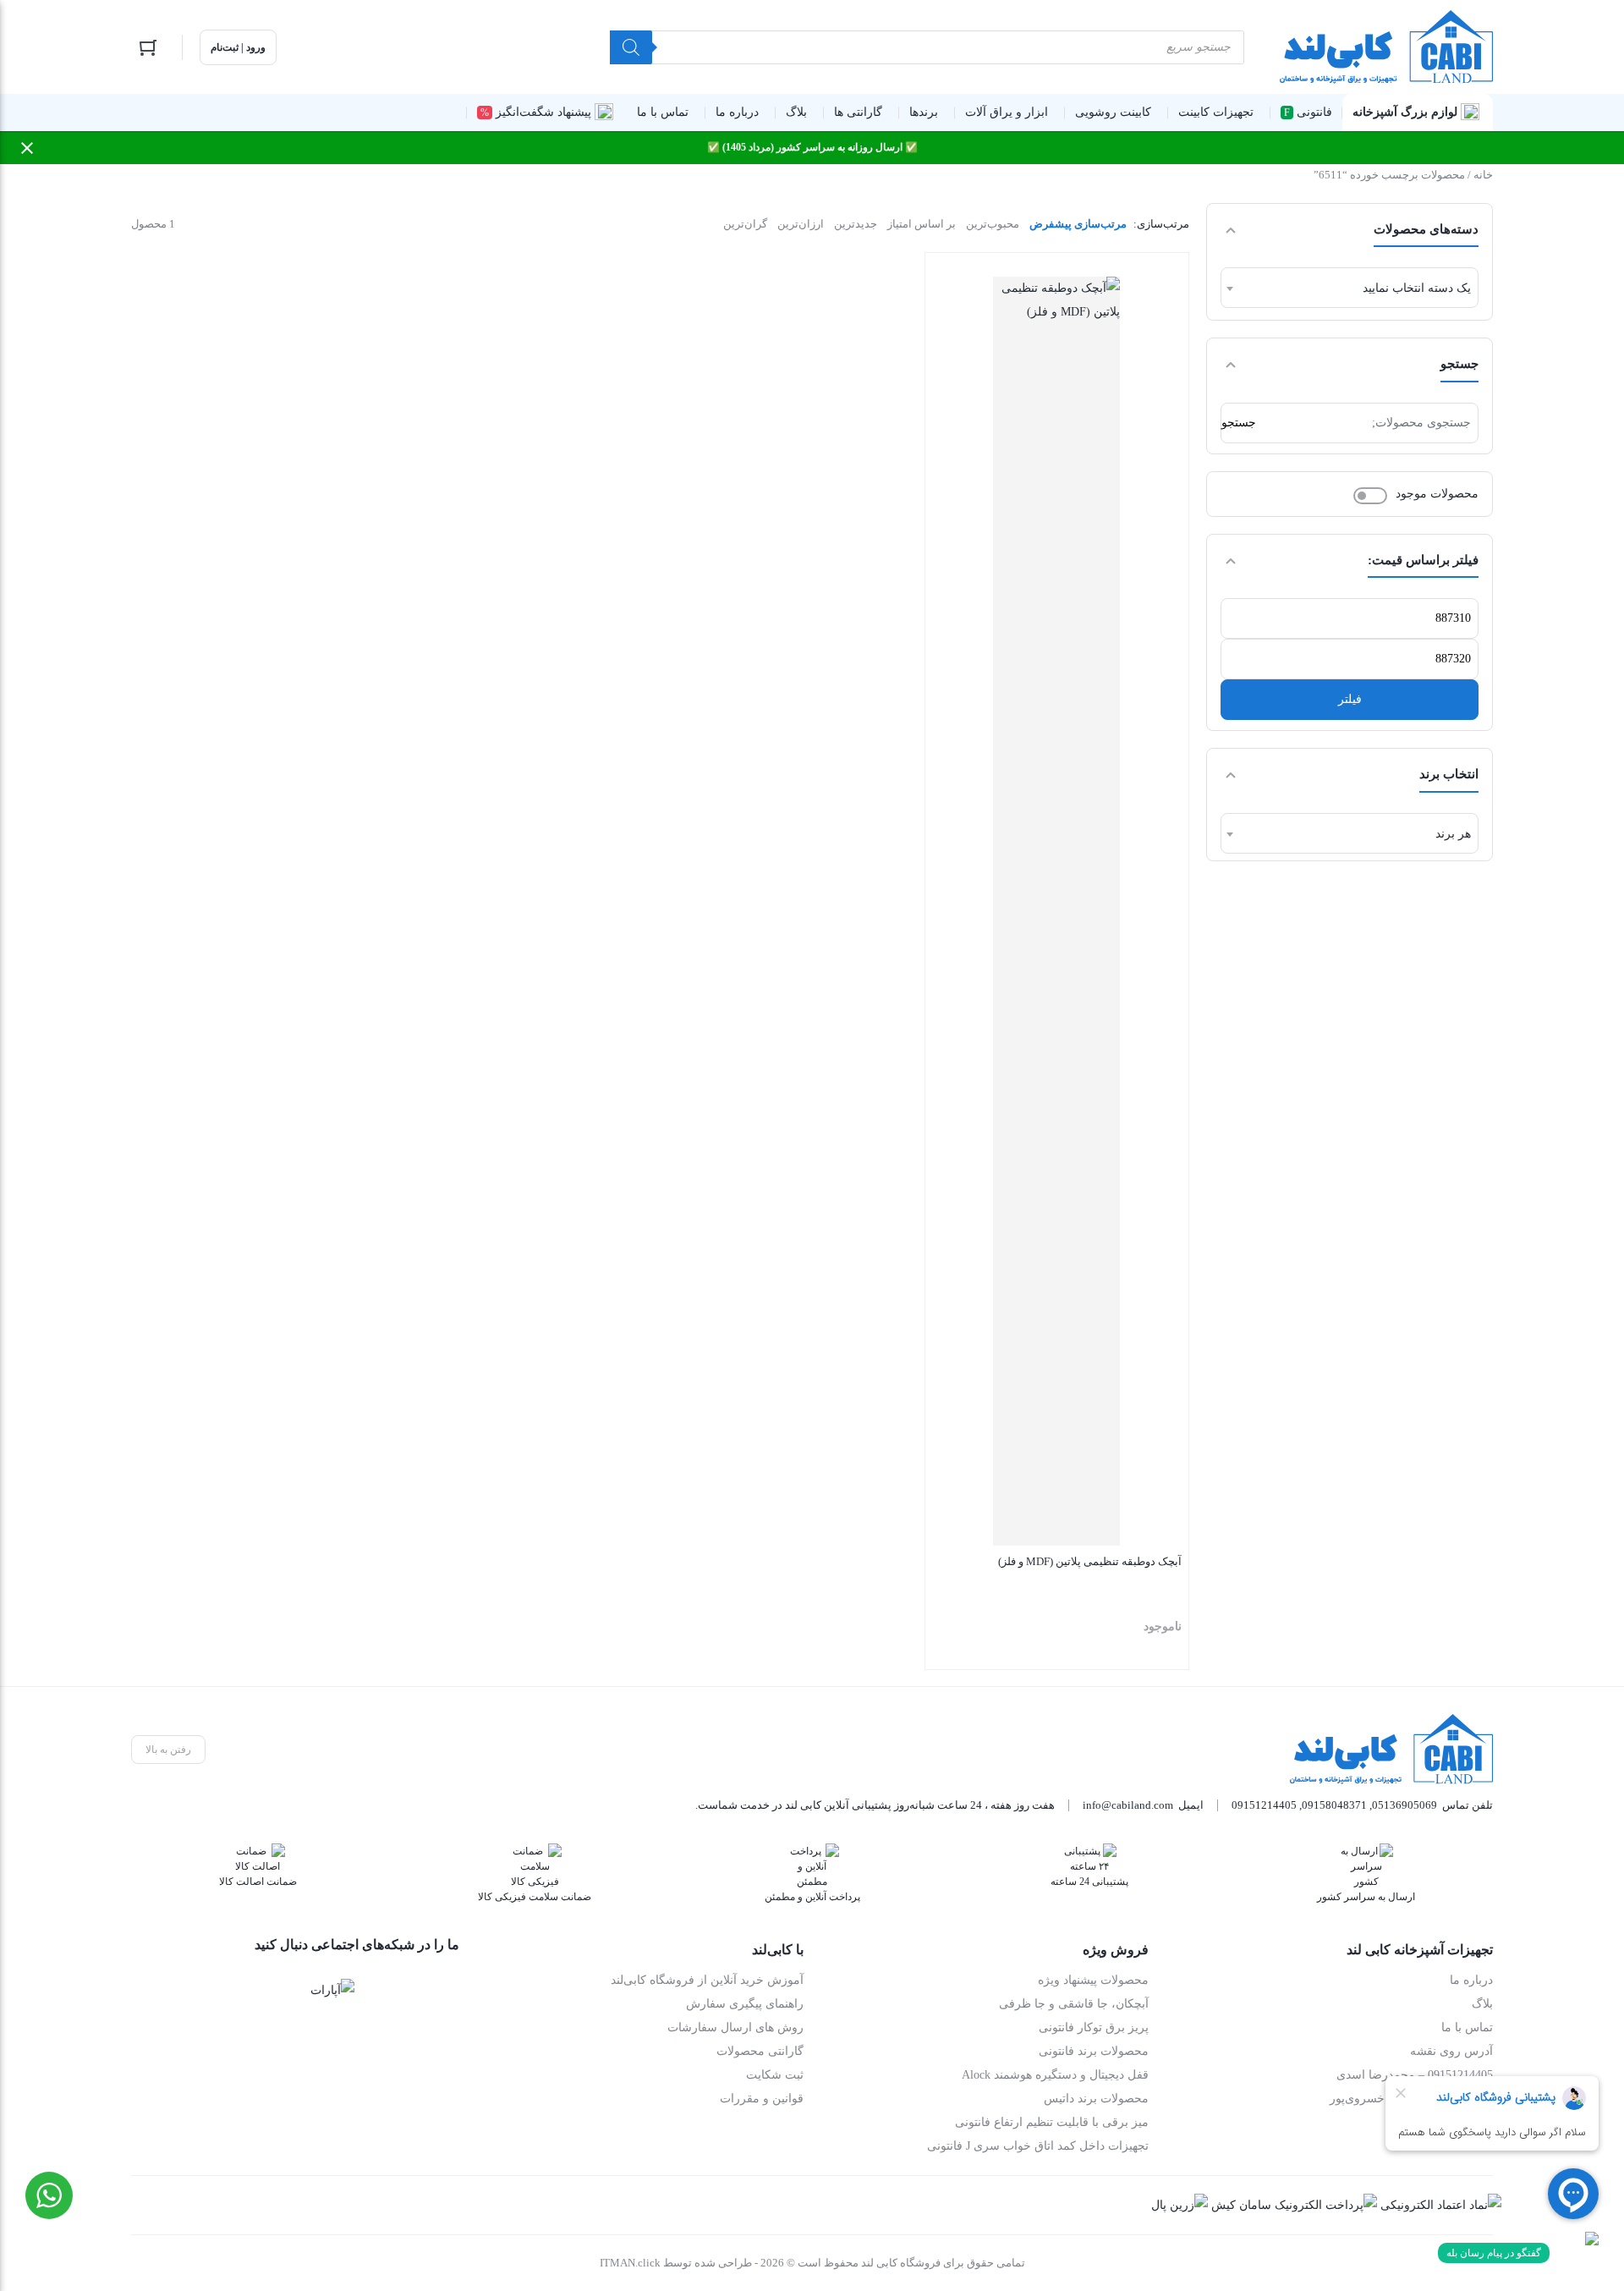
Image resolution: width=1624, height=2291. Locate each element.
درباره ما (1471, 1980)
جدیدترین (856, 224)
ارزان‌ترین (801, 224)
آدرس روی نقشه (1451, 2051)
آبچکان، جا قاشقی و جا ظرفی (1074, 2004)
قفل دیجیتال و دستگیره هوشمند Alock (1055, 2075)
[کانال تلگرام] (386, 1990)
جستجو (1239, 423)
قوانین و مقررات (762, 2099)
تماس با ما (1467, 2027)
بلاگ (1482, 2004)
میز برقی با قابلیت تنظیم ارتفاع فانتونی (1052, 2122)
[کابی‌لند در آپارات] (332, 1990)
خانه (1483, 175)
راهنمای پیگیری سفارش (745, 2004)
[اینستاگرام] (438, 1990)
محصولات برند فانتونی (1094, 2051)
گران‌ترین (745, 224)
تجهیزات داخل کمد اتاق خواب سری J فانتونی (1038, 2146)
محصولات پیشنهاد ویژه (1093, 1980)
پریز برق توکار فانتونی (1094, 2027)
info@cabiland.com (1128, 1805)
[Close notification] (27, 148)
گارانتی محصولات (760, 2051)
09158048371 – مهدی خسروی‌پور (1411, 2099)
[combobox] (1350, 288)
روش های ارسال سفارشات (735, 2027)
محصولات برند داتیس (1096, 2099)
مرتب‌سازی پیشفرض (1078, 224)
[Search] (631, 47)
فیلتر (1350, 699)
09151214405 (1264, 1805)
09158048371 (1334, 1805)
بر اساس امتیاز (922, 224)
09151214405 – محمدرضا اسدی (1415, 2075)
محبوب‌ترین (993, 224)
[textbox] (1350, 288)
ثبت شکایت (775, 2075)
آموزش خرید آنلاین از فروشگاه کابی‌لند (707, 1980)
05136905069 (1405, 1805)
